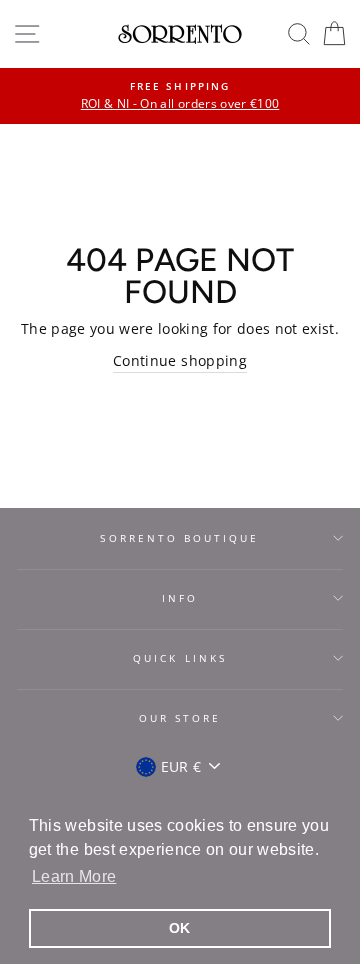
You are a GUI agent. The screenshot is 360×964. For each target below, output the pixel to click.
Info (180, 598)
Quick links (180, 658)
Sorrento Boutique (179, 538)
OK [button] (180, 928)
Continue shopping (180, 360)
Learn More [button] (74, 876)
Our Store (180, 718)
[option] (180, 96)
